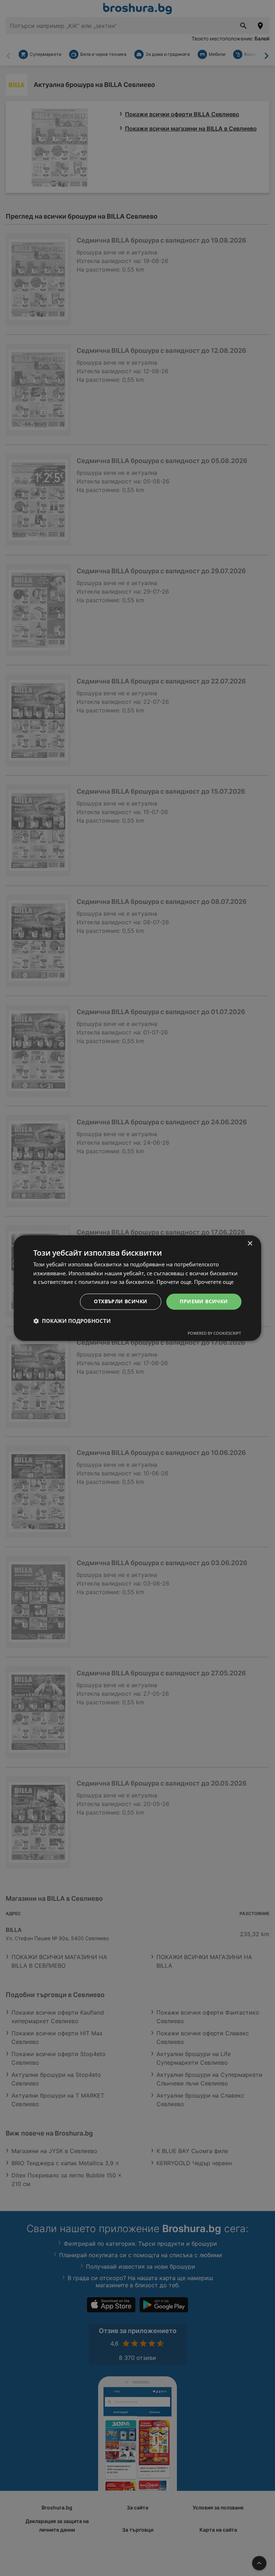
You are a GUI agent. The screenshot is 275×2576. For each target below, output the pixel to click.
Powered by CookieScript (214, 1333)
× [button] (250, 1244)
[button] (72, 1321)
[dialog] (137, 1288)
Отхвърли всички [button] (120, 1301)
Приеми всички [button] (204, 1301)
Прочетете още (214, 1282)
